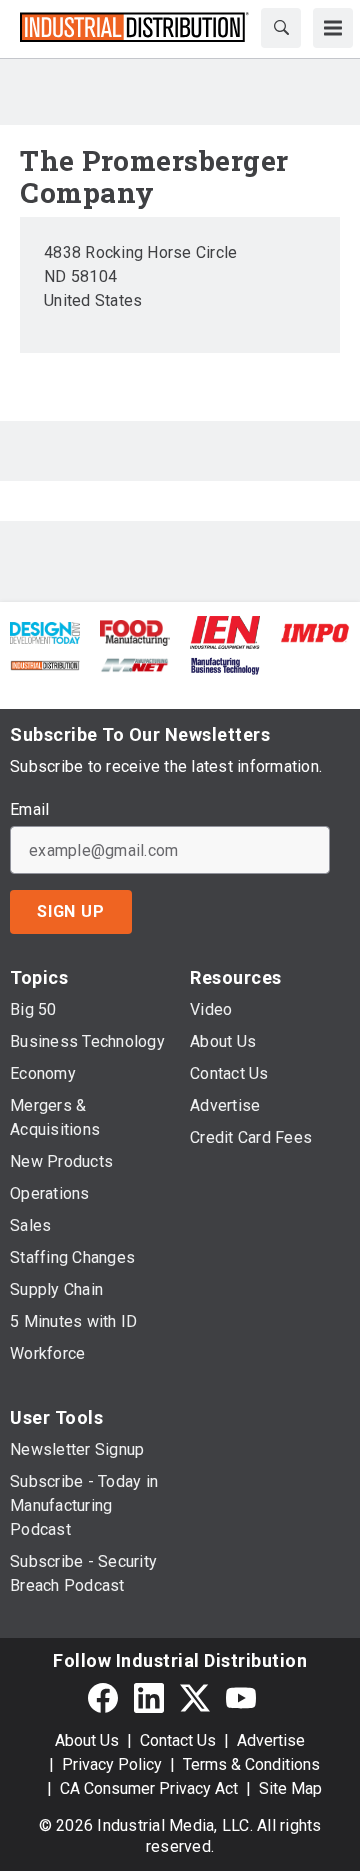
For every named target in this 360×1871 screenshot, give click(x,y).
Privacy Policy (112, 1764)
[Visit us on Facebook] (103, 1697)
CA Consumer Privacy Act (149, 1788)
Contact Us (178, 1740)
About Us (87, 1740)
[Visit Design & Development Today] (45, 631)
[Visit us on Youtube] (241, 1697)
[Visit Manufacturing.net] (135, 663)
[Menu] (333, 28)
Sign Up (71, 911)
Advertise (271, 1740)
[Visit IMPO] (315, 631)
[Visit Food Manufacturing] (135, 631)
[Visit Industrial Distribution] (45, 663)
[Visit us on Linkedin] (149, 1697)
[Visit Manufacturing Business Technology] (225, 663)
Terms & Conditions (251, 1764)
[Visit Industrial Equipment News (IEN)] (225, 631)
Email (29, 810)
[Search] (281, 28)
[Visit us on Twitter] (195, 1697)
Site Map (290, 1788)
